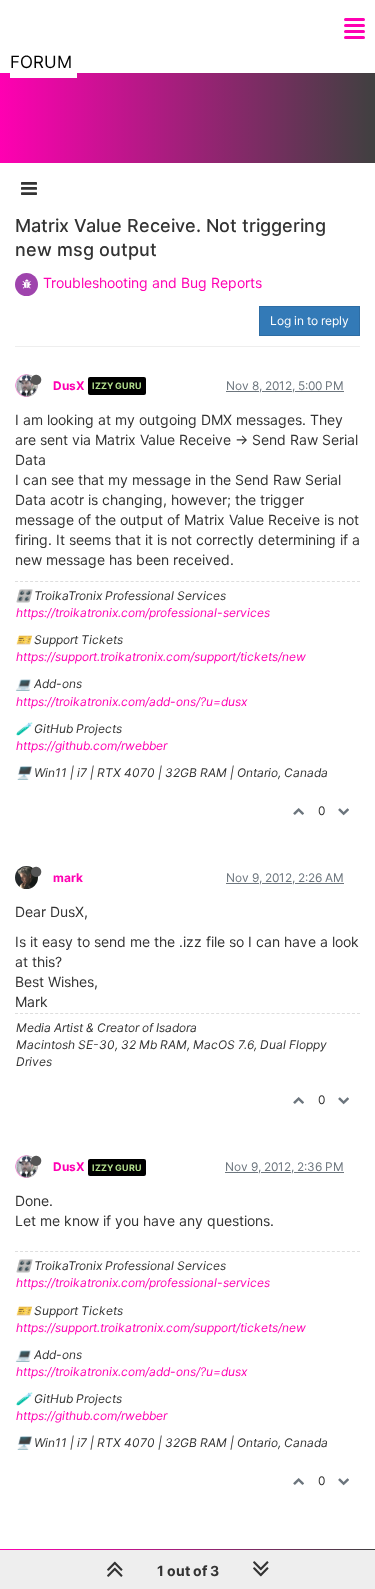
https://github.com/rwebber (91, 745)
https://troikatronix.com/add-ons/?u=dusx (131, 701)
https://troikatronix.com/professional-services (143, 612)
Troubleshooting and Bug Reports (152, 282)
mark (68, 877)
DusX (69, 385)
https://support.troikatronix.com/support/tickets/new (161, 656)
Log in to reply (309, 320)
